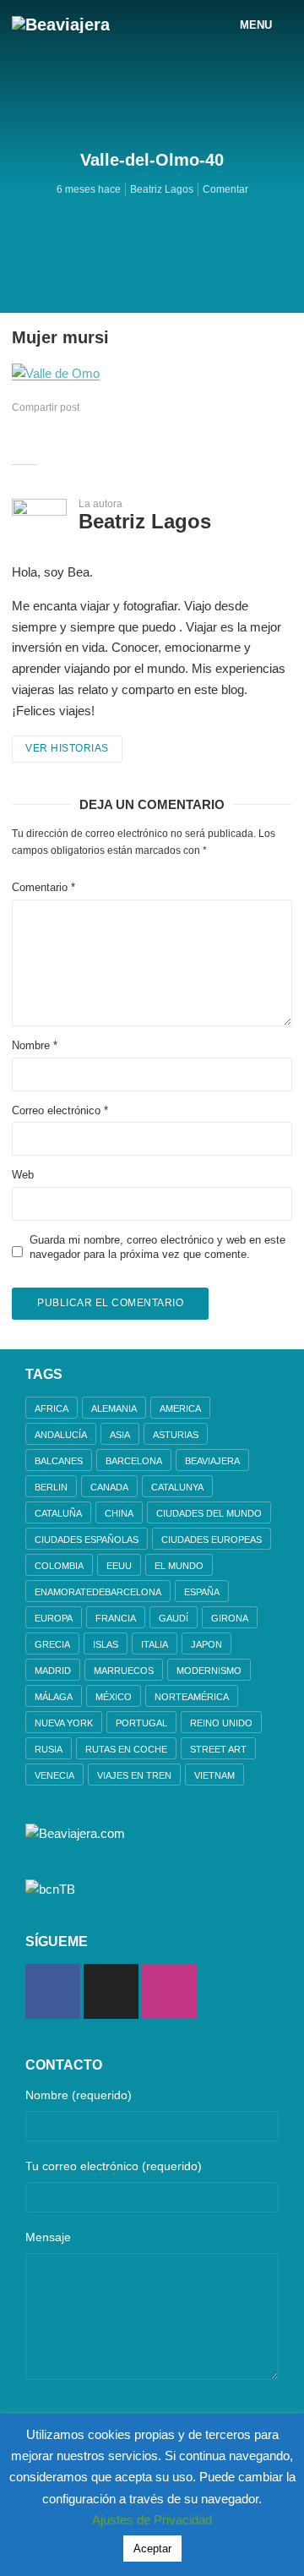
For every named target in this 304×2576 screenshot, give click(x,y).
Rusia (49, 1749)
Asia (120, 1435)
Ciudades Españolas (87, 1540)
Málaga (54, 1697)
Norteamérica (192, 1697)
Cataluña (58, 1513)
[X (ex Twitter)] (111, 1991)
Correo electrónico (60, 1110)
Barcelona (134, 1461)
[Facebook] (53, 1991)
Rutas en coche (126, 1749)
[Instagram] (169, 1991)
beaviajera (212, 1461)
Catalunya (177, 1487)
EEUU (119, 1566)
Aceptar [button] (152, 2549)
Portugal (141, 1723)
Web (23, 1175)
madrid (53, 1671)
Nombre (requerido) (79, 2095)
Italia (155, 1644)
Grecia (52, 1644)
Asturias (176, 1435)
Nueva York (64, 1723)
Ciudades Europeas (212, 1540)
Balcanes (59, 1461)
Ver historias (67, 748)
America (180, 1408)
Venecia (54, 1775)
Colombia (59, 1566)
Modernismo (209, 1671)
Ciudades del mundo (209, 1513)
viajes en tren (134, 1775)
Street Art (218, 1749)
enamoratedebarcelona (98, 1592)
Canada (109, 1487)
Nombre (35, 1045)
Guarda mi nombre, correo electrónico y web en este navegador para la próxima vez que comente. (157, 1247)
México (114, 1697)
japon (206, 1644)
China (119, 1513)
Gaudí (174, 1618)
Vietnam (214, 1775)
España (202, 1592)
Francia (116, 1618)
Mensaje (48, 2237)
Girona (230, 1618)
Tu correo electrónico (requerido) (114, 2166)
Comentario (43, 887)
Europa (54, 1618)
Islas (106, 1644)
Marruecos (124, 1671)
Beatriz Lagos (162, 189)
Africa (52, 1408)
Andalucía (61, 1435)
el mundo (179, 1566)
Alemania (114, 1408)
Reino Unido (221, 1723)
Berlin (51, 1487)
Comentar (225, 189)
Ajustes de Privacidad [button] (152, 2520)
